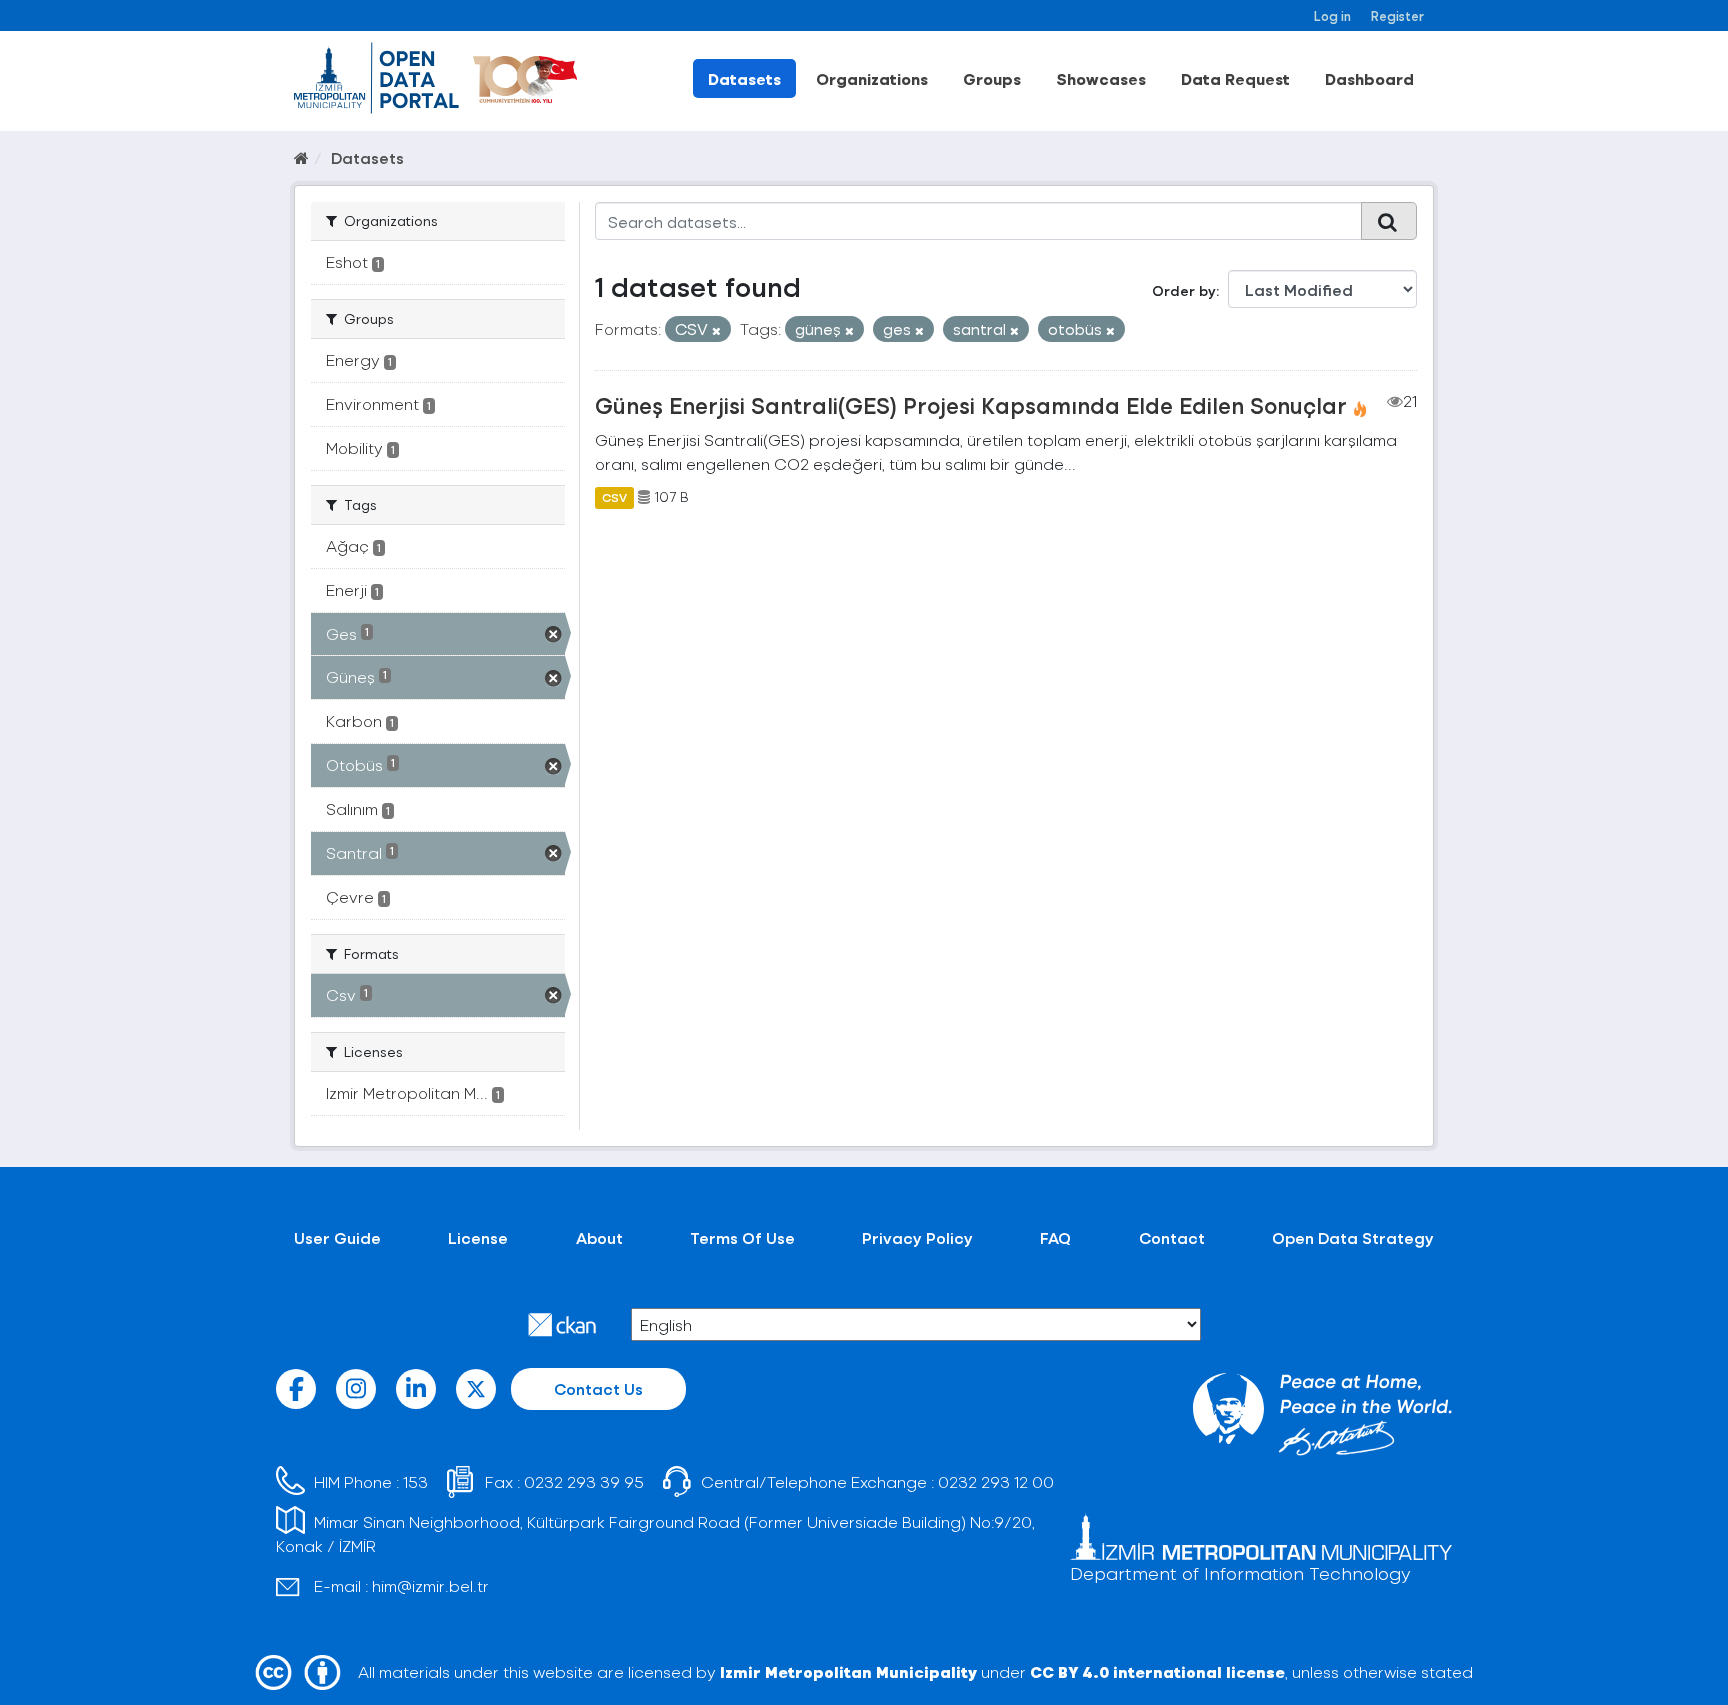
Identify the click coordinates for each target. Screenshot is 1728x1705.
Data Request (1235, 78)
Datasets (744, 78)
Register (1397, 15)
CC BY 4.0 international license (1157, 1671)
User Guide (337, 1237)
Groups (992, 78)
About (599, 1237)
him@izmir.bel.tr (430, 1585)
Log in (1332, 15)
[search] (1389, 221)
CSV (614, 497)
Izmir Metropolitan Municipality (848, 1671)
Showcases (1101, 78)
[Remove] (716, 330)
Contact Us (598, 1388)
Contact (1172, 1237)
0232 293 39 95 (584, 1481)
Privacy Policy (917, 1237)
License (478, 1237)
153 (415, 1481)
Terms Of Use (742, 1237)
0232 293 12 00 (996, 1481)
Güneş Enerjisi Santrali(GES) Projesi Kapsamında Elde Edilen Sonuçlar (971, 405)
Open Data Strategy (1353, 1237)
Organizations (872, 78)
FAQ (1055, 1237)
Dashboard (1369, 78)
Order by (1184, 290)
